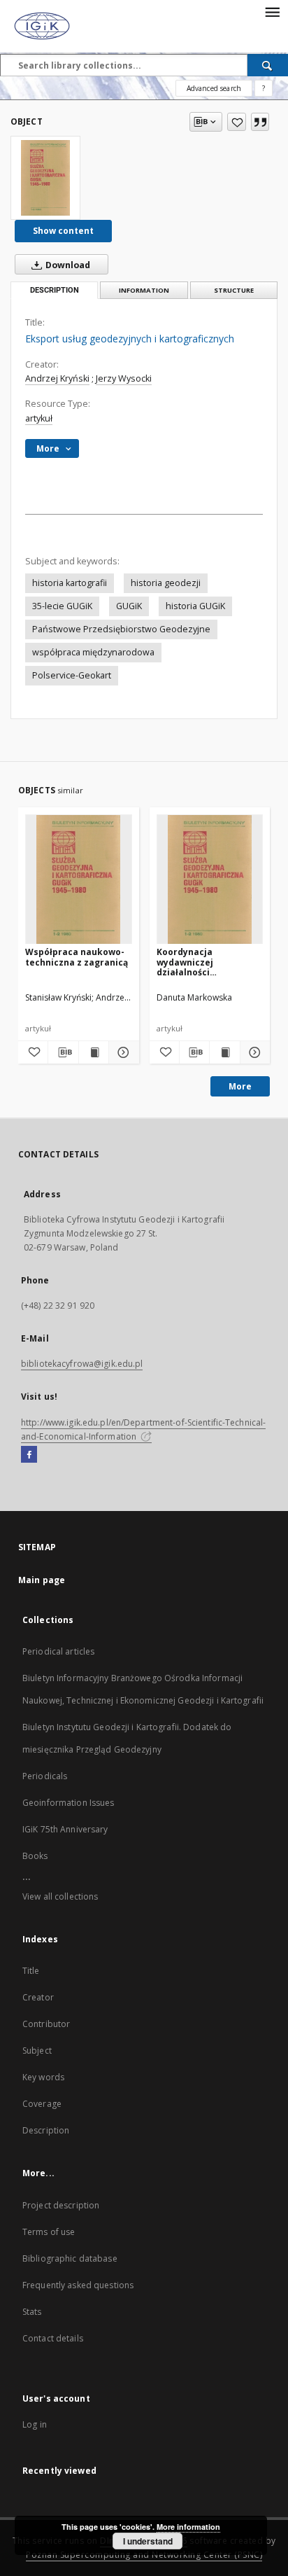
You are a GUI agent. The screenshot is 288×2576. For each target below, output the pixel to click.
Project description (61, 2205)
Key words (43, 2077)
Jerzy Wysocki (124, 378)
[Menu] (272, 11)
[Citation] (260, 122)
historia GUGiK (195, 606)
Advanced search (214, 88)
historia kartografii (70, 583)
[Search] (268, 65)
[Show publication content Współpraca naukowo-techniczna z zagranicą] (94, 1052)
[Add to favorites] (237, 122)
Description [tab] (55, 290)
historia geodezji (166, 583)
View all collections (60, 1896)
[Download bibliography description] (63, 1052)
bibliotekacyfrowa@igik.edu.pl (82, 1364)
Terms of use (49, 2232)
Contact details (53, 2338)
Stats (32, 2312)
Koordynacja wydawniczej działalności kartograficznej (192, 962)
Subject (37, 2051)
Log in (35, 2424)
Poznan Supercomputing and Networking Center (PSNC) (144, 2555)
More (240, 1086)
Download (67, 265)
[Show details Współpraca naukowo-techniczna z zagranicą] (122, 1052)
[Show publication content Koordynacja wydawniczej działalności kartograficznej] (224, 1052)
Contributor (46, 2024)
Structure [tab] (234, 290)
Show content (63, 231)
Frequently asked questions (78, 2285)
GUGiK (129, 606)
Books (35, 1856)
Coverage (42, 2104)
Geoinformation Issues (69, 1803)
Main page (42, 1580)
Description (46, 2130)
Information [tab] (144, 290)
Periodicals (45, 1776)
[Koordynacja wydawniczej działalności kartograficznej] (210, 880)
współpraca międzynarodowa (93, 652)
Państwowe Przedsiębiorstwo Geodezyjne (121, 629)
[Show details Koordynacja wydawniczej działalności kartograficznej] (253, 1052)
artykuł (39, 418)
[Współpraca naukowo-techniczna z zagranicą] (79, 880)
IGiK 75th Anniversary (65, 1829)
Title (31, 1971)
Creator (38, 1997)
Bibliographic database (70, 2258)
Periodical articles (58, 1651)
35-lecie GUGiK (62, 606)
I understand (148, 2541)
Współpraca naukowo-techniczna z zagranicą (77, 957)
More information (188, 2527)
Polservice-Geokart (72, 675)
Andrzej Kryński (57, 378)
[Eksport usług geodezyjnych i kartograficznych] (45, 178)
